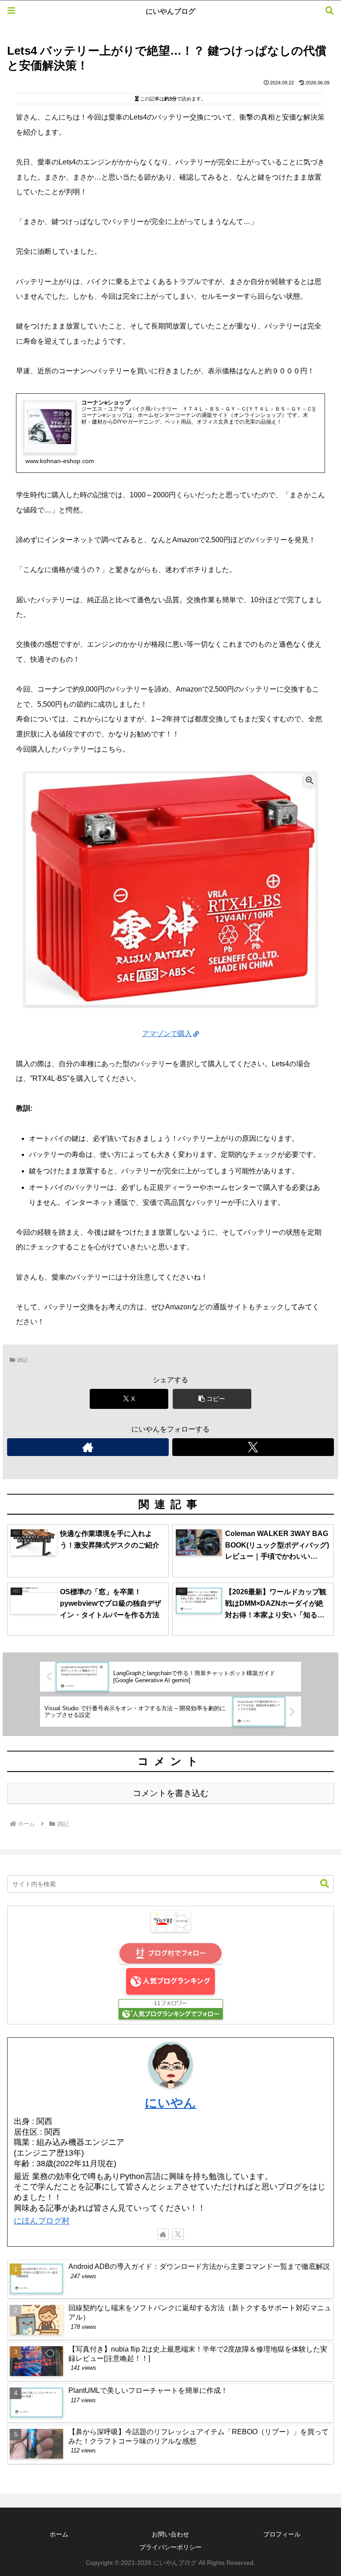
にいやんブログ (170, 11)
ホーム (59, 2534)
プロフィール (282, 2534)
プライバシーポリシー (170, 2547)
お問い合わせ (170, 2534)
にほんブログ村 (42, 2221)
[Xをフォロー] (253, 1447)
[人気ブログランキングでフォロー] (171, 2009)
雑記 (23, 1360)
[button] (212, 1399)
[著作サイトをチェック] (88, 1447)
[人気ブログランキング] (170, 1981)
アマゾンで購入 (167, 1034)
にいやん (170, 2103)
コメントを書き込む (171, 1793)
